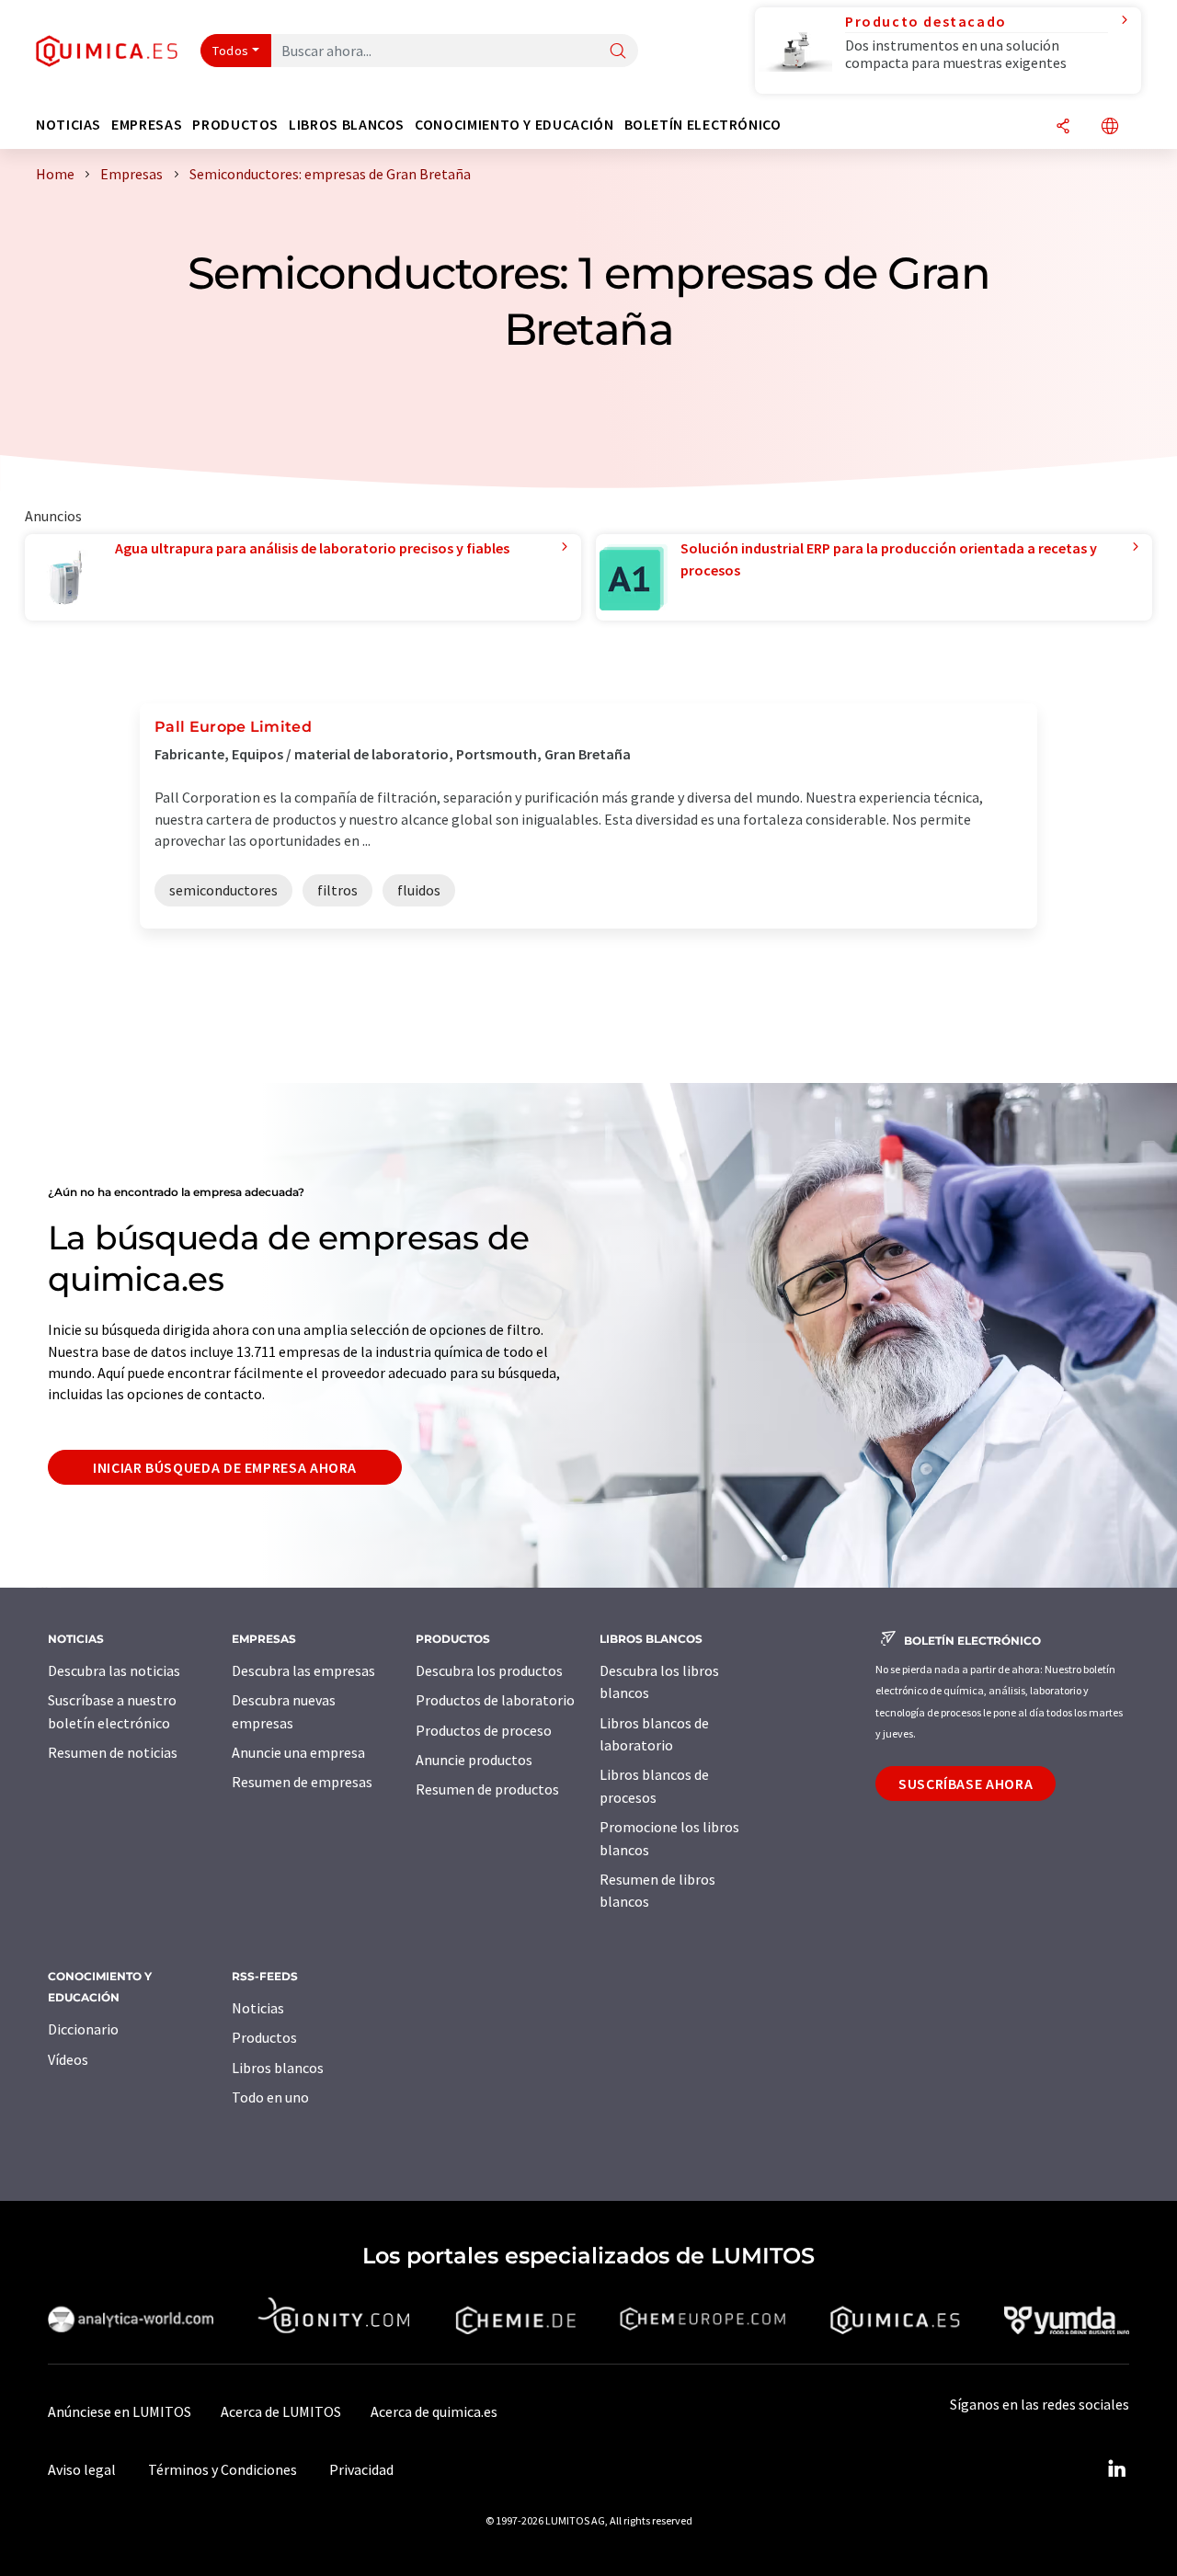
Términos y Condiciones (223, 2469)
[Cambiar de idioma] (1110, 127)
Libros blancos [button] (347, 125)
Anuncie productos (474, 1760)
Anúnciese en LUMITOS (120, 2411)
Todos (231, 51)
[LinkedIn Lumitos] (1116, 2469)
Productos (264, 2037)
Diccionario (83, 2029)
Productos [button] (235, 125)
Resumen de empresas (302, 1782)
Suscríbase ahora (966, 1784)
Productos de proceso (484, 1730)
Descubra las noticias (114, 1670)
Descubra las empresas (303, 1670)
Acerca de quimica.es (434, 2411)
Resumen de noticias (113, 1752)
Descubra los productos (489, 1670)
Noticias (258, 2008)
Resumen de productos (487, 1789)
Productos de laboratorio (495, 1700)
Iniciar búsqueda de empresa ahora (225, 1467)
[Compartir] (1063, 127)
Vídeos (68, 2059)
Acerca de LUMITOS (281, 2411)
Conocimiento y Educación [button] (514, 125)
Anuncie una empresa (298, 1752)
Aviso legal (82, 2469)
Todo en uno (270, 2097)
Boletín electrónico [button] (703, 125)
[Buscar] (618, 52)
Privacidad (361, 2469)
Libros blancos (278, 2068)
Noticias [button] (69, 125)
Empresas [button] (147, 125)
